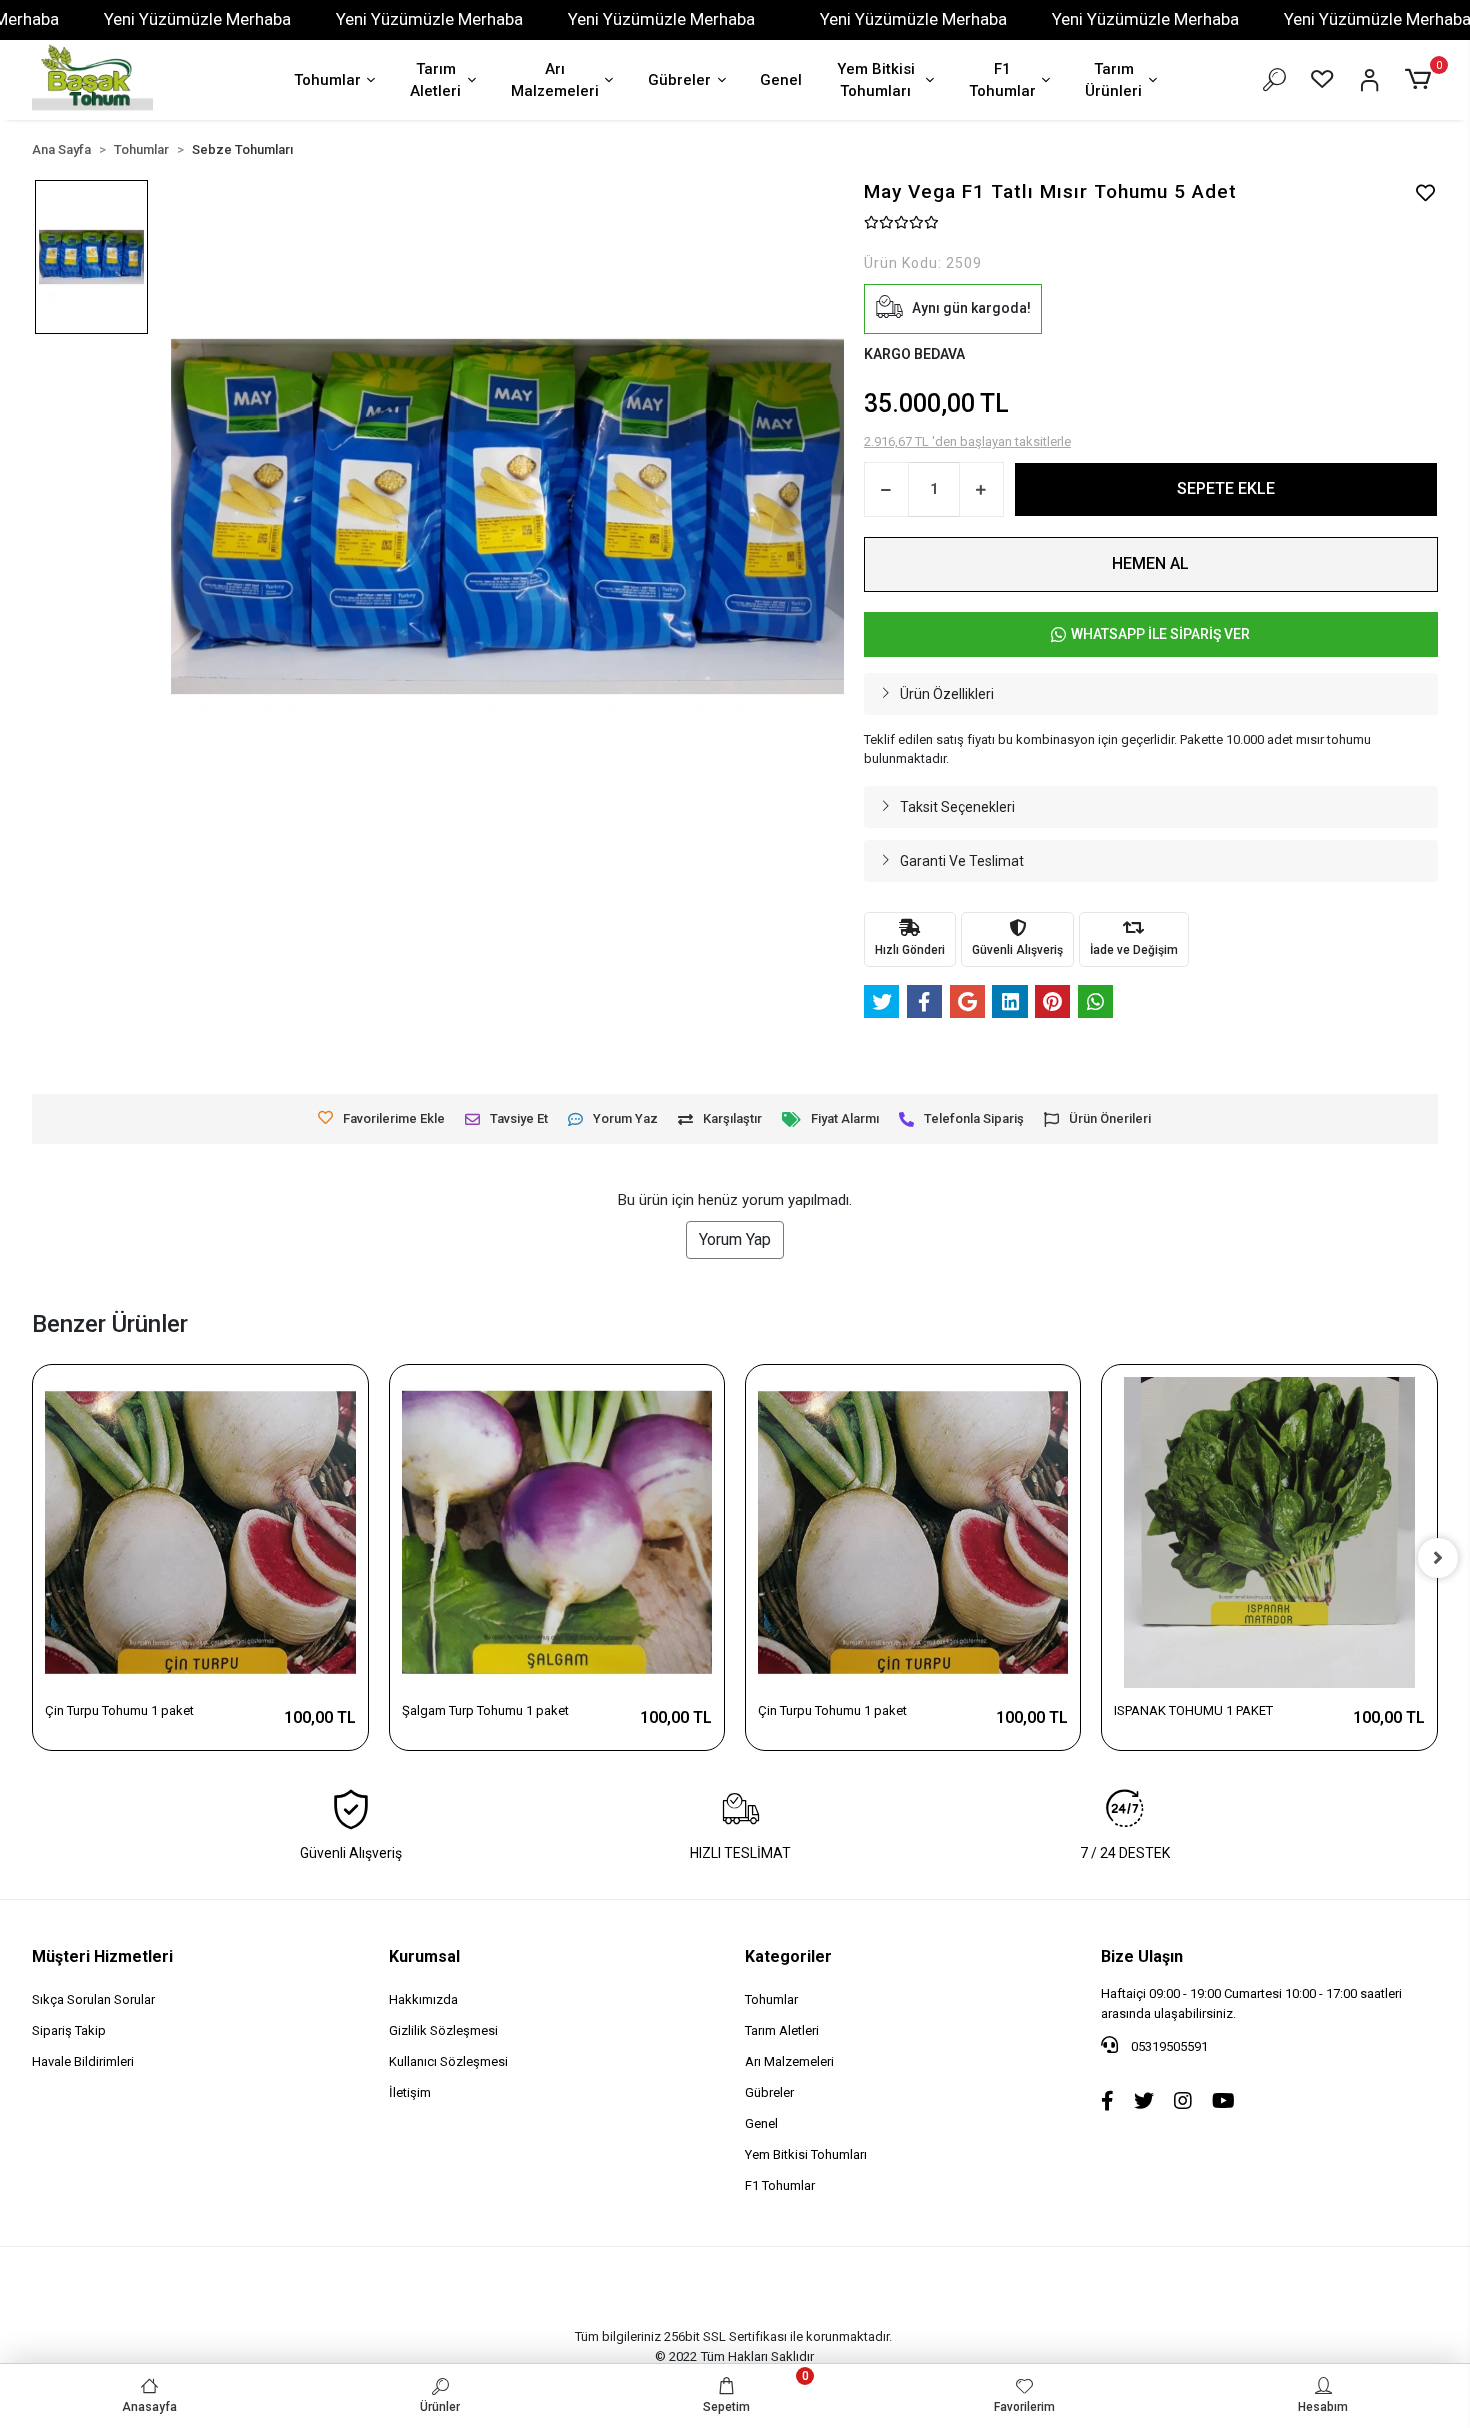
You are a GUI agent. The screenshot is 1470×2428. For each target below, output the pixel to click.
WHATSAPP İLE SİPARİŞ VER (1160, 634)
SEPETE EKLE (1226, 488)
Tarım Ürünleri (1113, 80)
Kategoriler (788, 1956)
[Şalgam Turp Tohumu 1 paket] (557, 1532)
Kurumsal (424, 1956)
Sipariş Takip (69, 2030)
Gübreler (679, 80)
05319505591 (1168, 2046)
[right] (1438, 1558)
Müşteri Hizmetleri (102, 1956)
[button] (1420, 80)
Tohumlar (327, 80)
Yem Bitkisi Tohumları (876, 80)
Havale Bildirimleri (83, 2061)
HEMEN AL (1150, 563)
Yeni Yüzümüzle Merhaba (197, 19)
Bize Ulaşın (1142, 1956)
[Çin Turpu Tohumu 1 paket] (200, 1532)
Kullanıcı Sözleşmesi (448, 2061)
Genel (781, 80)
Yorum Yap (735, 1239)
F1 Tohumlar (1002, 80)
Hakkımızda (423, 1999)
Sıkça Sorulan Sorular (93, 1999)
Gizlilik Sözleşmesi (443, 2030)
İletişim (410, 2092)
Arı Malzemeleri (555, 80)
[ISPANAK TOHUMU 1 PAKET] (1269, 1532)
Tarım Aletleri (435, 80)
